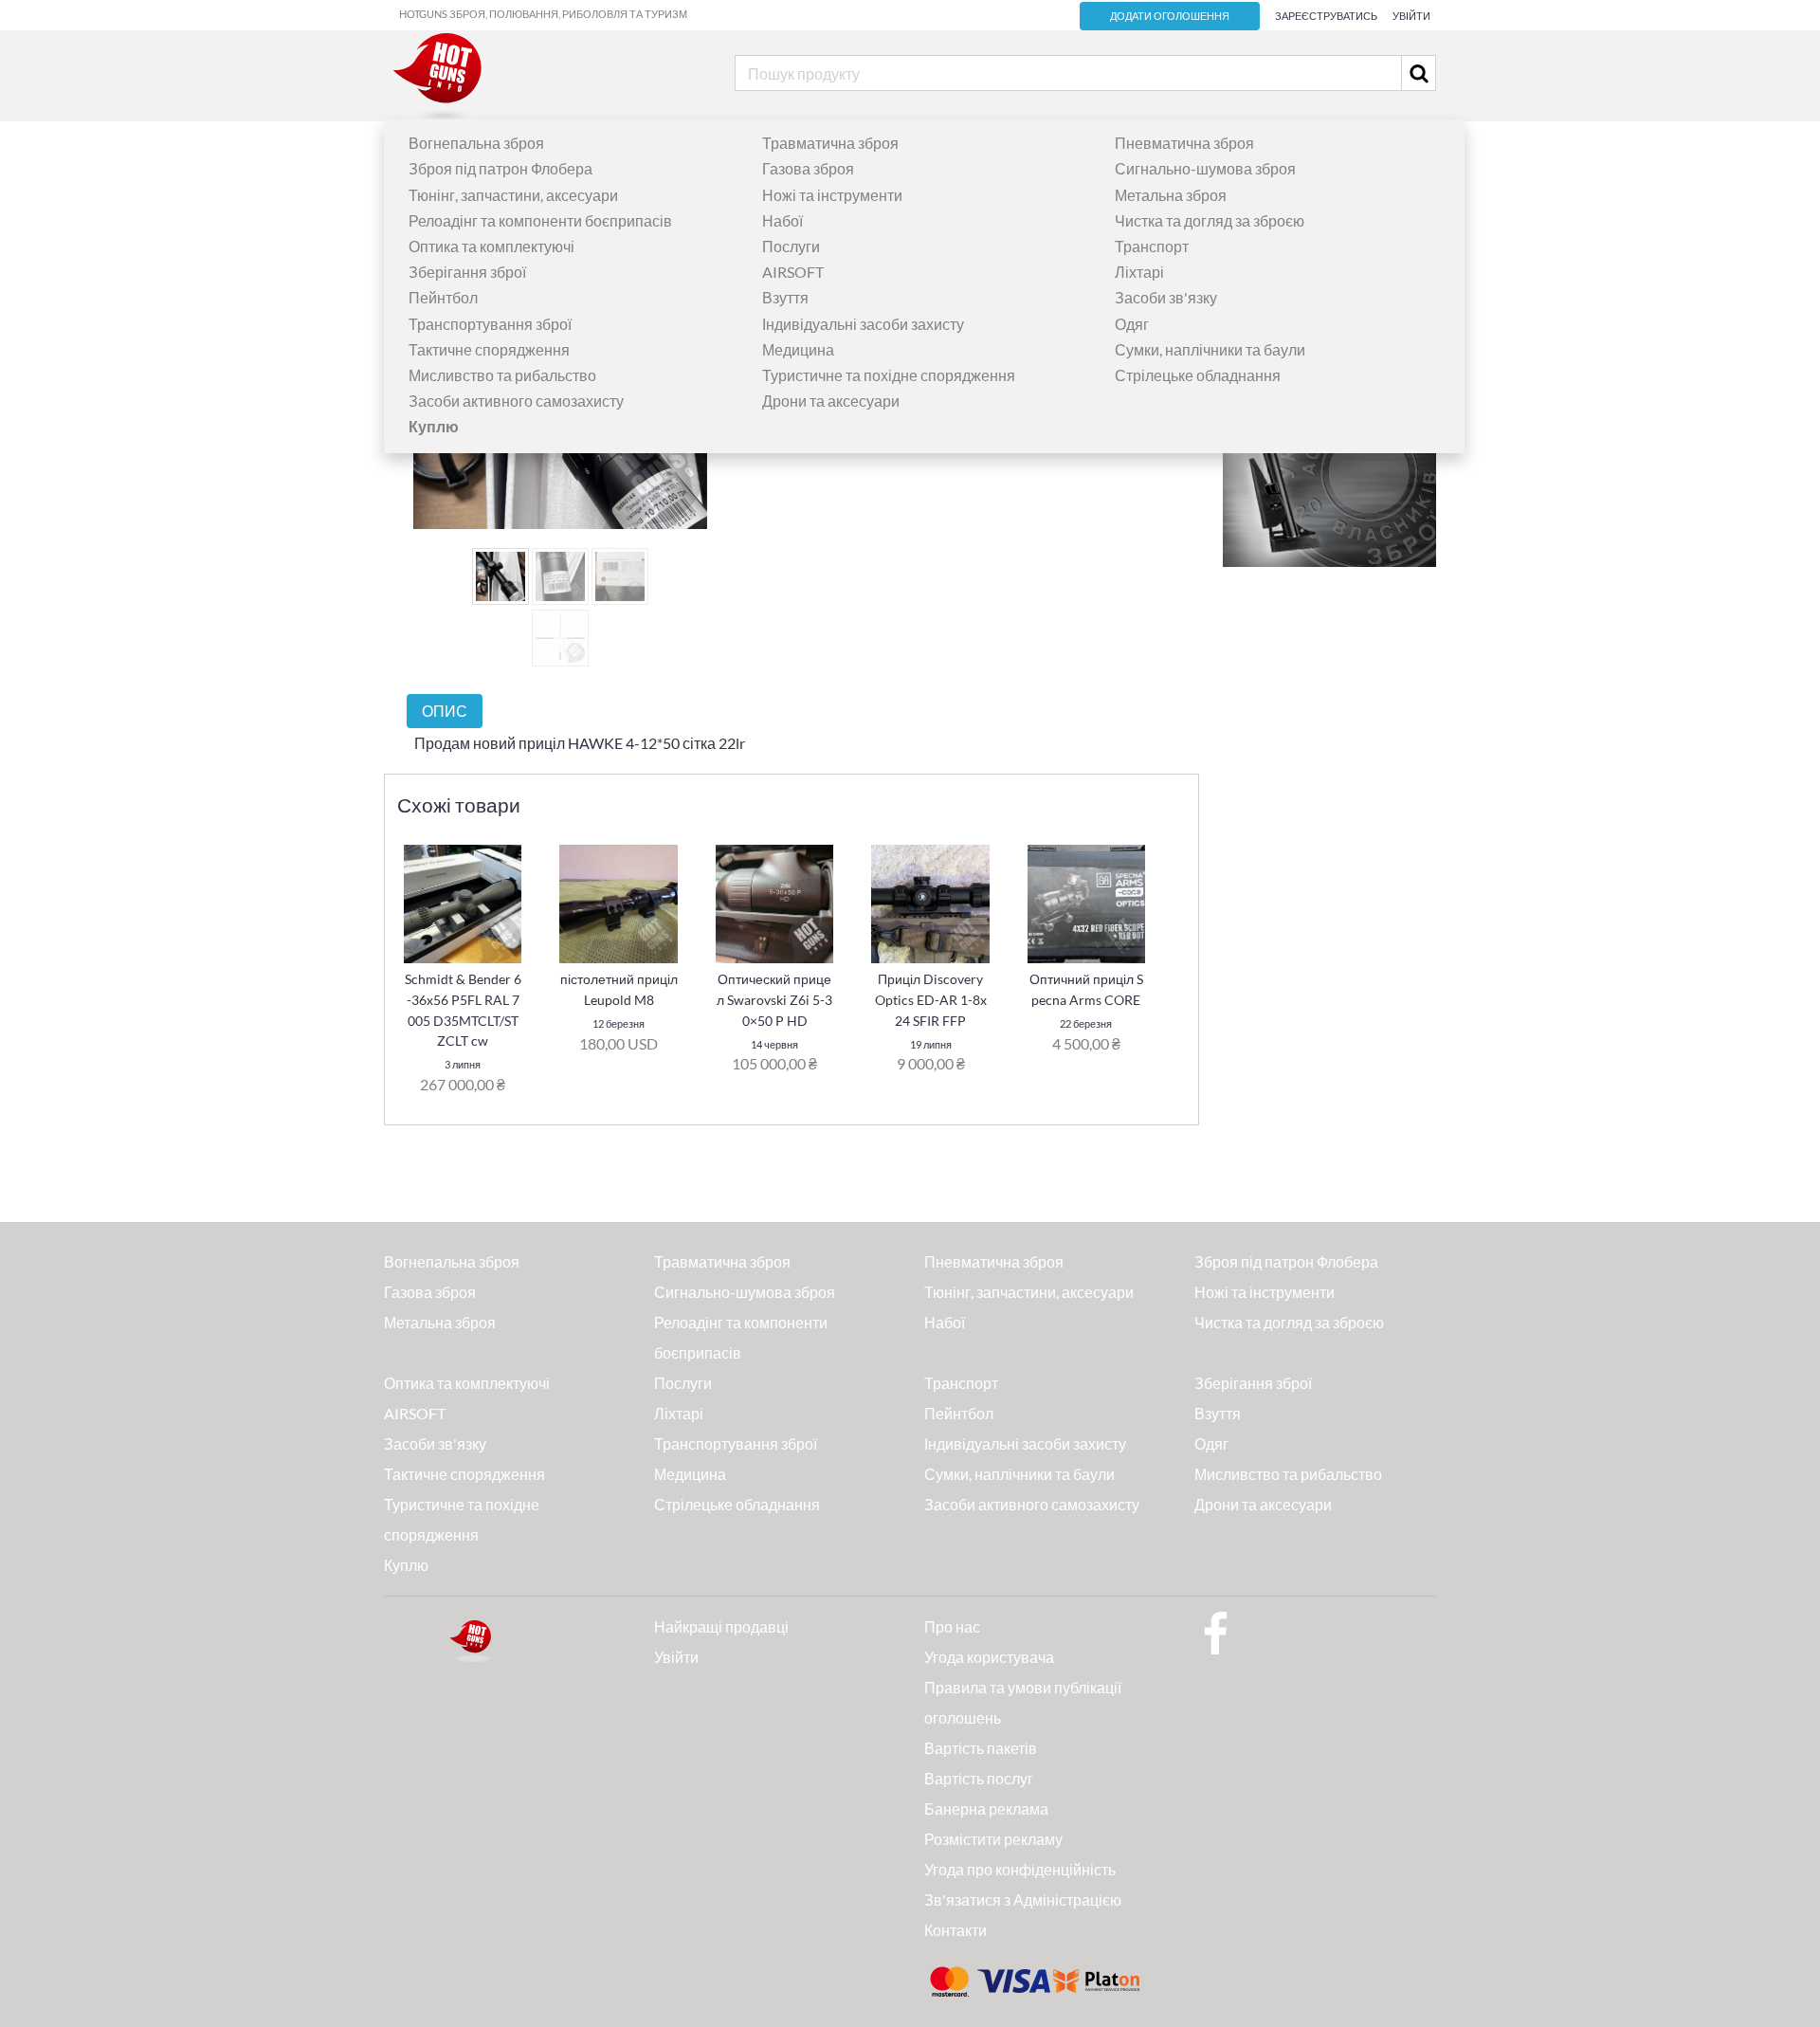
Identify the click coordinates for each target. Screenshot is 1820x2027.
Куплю (406, 1565)
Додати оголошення (1170, 16)
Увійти (1411, 16)
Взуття (785, 297)
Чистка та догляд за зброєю (1210, 220)
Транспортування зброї (490, 324)
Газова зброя (808, 168)
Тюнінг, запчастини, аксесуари (513, 195)
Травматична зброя (830, 143)
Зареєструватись (1326, 16)
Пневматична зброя (1184, 143)
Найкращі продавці (721, 1626)
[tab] (445, 711)
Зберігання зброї (467, 272)
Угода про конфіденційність (1020, 1869)
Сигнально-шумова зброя (1205, 168)
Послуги (791, 246)
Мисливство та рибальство (502, 375)
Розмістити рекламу (993, 1839)
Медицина (798, 349)
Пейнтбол (443, 297)
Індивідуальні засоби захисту (863, 324)
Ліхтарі (1139, 272)
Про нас (952, 1626)
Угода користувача (989, 1657)
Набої (783, 220)
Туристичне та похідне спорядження (889, 375)
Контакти (955, 1930)
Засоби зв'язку (1166, 297)
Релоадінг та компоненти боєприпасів (540, 220)
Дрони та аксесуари (831, 401)
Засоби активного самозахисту (516, 401)
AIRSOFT (793, 272)
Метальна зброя (1171, 195)
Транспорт (1152, 246)
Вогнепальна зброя (476, 143)
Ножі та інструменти (832, 195)
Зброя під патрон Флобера (500, 168)
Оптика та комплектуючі (491, 246)
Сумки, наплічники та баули (1210, 349)
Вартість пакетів (981, 1748)
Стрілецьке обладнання (1198, 375)
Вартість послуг (979, 1778)
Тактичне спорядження (489, 349)
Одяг (1132, 324)
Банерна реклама (986, 1808)
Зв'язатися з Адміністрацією (1023, 1899)
